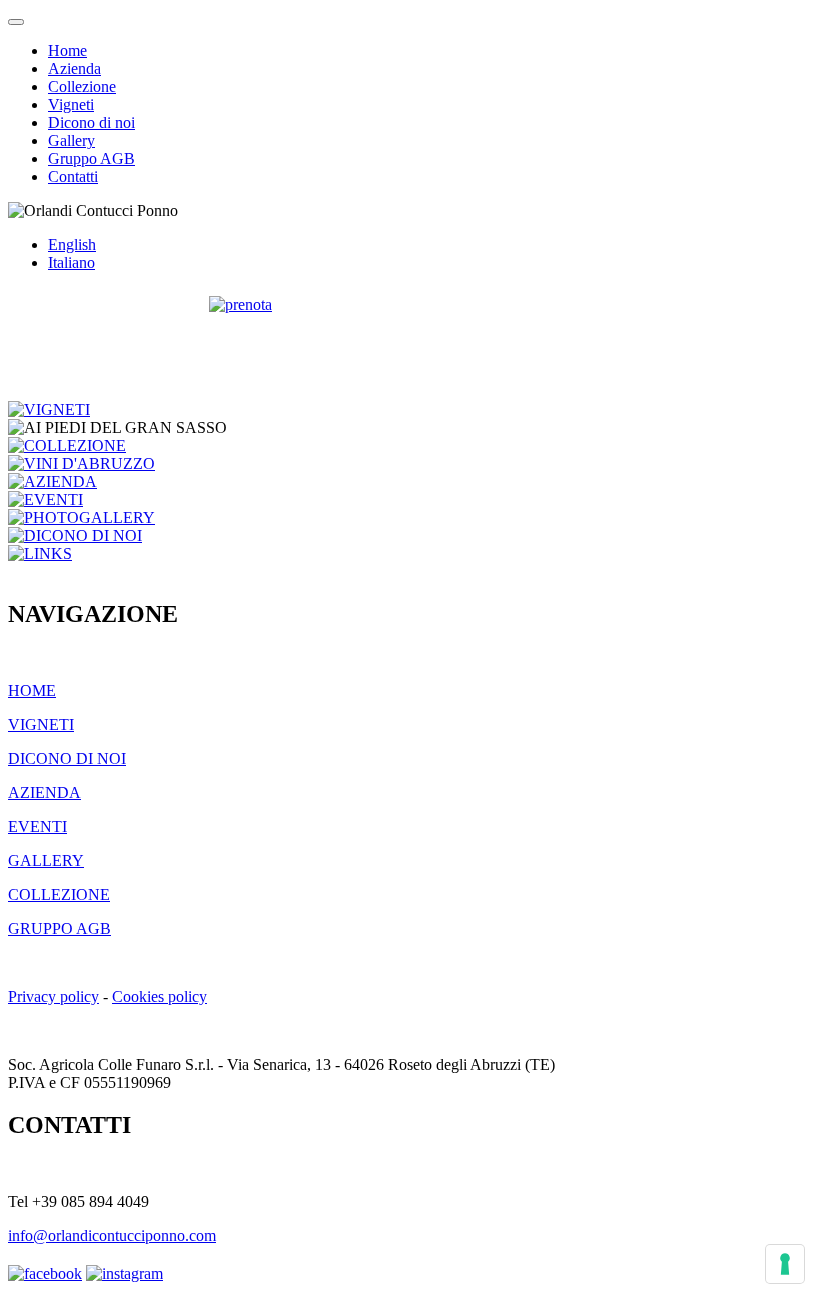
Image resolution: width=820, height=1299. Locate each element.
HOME (32, 690)
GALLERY (46, 860)
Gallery (71, 140)
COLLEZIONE (59, 894)
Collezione (82, 86)
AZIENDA (44, 792)
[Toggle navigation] (16, 22)
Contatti (73, 176)
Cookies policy (159, 996)
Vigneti (71, 104)
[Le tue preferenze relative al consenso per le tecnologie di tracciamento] (785, 1264)
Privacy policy (53, 996)
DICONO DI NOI (67, 758)
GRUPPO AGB (59, 928)
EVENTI (37, 826)
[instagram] (124, 1273)
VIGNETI (41, 724)
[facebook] (45, 1273)
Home (67, 50)
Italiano (71, 262)
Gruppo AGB (91, 158)
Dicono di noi (91, 122)
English (72, 244)
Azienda (74, 68)
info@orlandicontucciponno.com (112, 1235)
